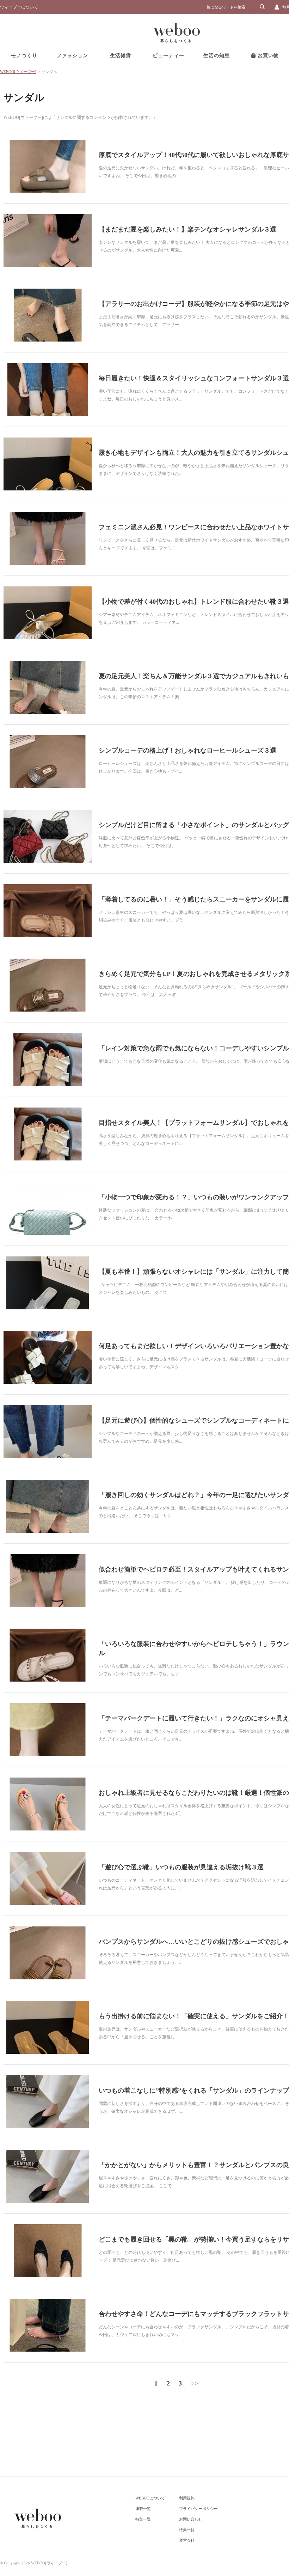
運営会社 (187, 2540)
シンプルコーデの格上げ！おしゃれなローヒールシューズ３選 (187, 750)
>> (195, 2383)
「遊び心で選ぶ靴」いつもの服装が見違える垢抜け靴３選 (181, 1867)
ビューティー (168, 56)
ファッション (72, 56)
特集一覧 (143, 2519)
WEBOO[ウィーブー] (18, 72)
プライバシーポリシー (198, 2509)
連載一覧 (143, 2509)
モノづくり (24, 56)
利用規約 (187, 2498)
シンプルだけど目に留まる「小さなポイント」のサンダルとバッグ (194, 825)
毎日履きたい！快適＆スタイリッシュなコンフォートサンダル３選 (194, 378)
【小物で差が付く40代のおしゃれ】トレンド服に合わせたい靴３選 (194, 602)
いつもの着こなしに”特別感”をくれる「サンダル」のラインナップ (194, 2091)
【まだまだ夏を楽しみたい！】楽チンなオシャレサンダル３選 (187, 229)
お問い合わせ (191, 2519)
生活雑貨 (121, 56)
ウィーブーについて (19, 7)
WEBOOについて (150, 2498)
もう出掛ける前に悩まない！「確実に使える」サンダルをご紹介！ (194, 2016)
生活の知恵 (217, 56)
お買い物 (267, 56)
